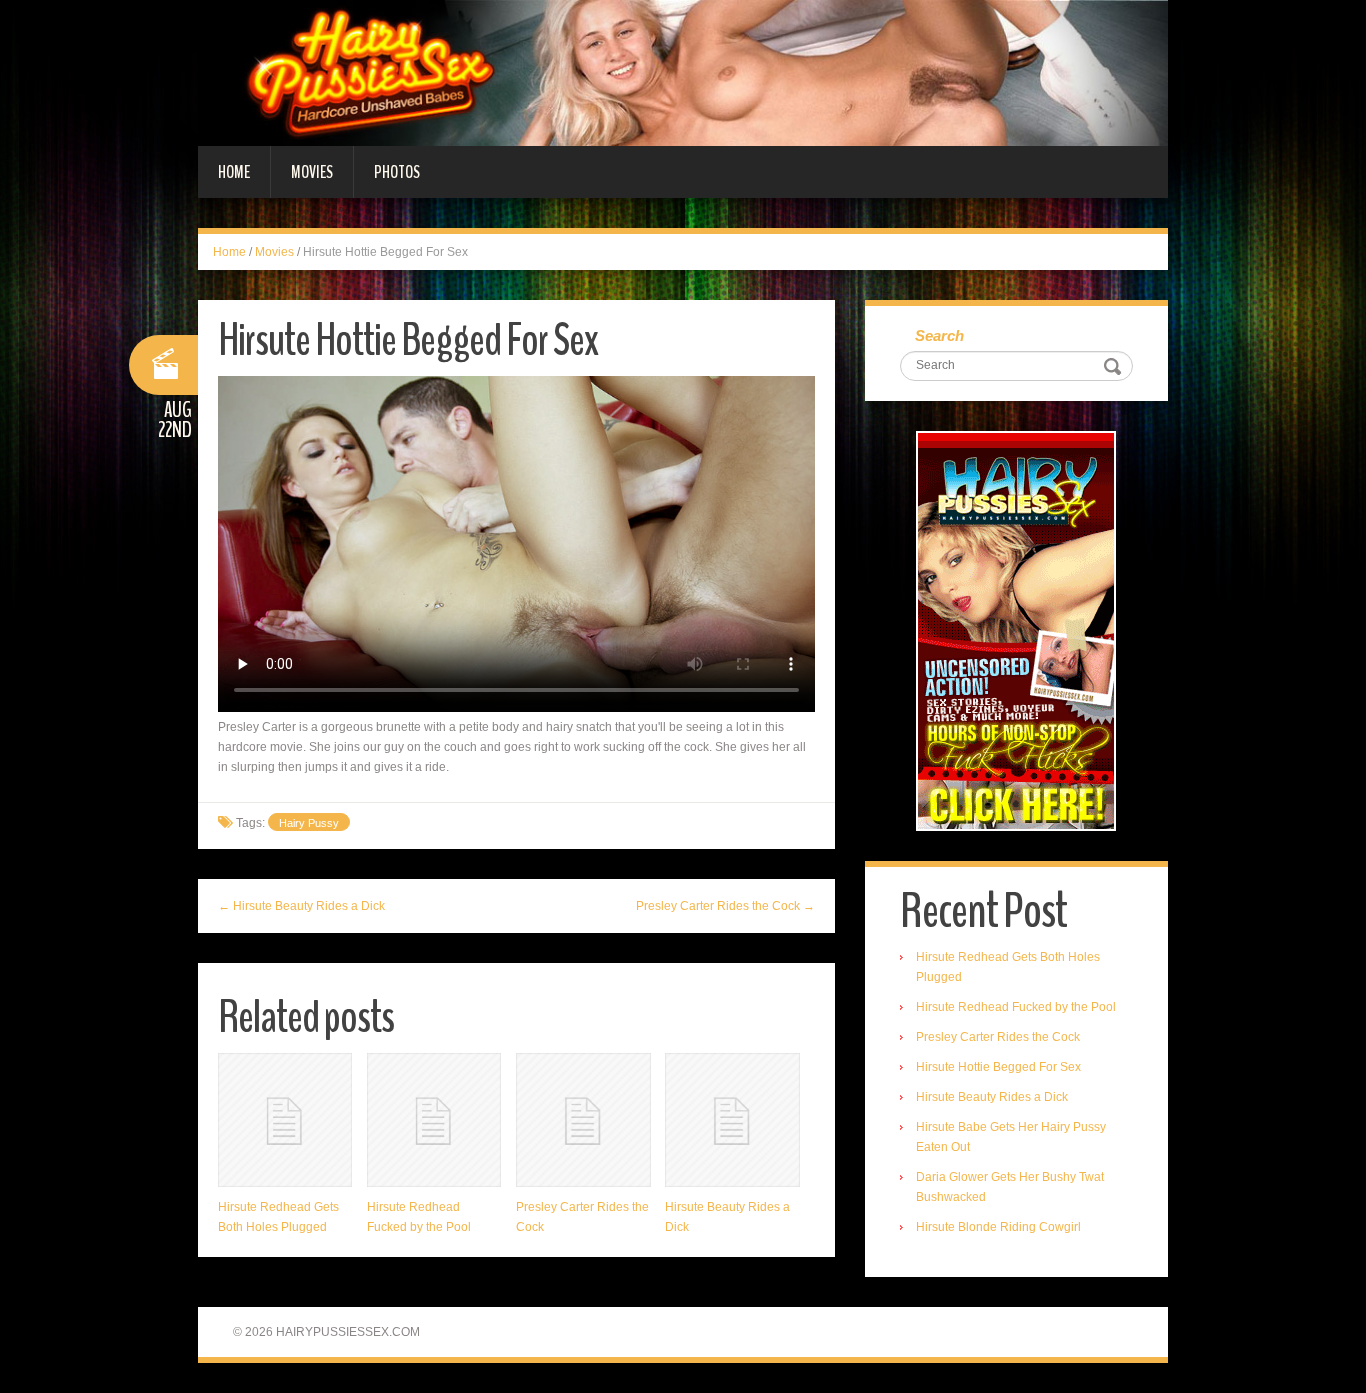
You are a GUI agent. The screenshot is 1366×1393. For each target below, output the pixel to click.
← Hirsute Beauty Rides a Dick (301, 906)
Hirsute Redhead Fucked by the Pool (1016, 1007)
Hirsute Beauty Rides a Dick (992, 1097)
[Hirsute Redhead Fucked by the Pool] (434, 1120)
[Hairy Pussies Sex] (683, 72)
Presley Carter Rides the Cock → (725, 906)
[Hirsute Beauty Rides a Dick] (732, 1120)
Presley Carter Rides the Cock (998, 1037)
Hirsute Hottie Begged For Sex (998, 1067)
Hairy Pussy (309, 823)
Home (234, 172)
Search (939, 335)
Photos (397, 172)
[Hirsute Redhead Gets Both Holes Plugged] (285, 1120)
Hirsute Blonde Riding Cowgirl (998, 1227)
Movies (312, 172)
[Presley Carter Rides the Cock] (583, 1120)
